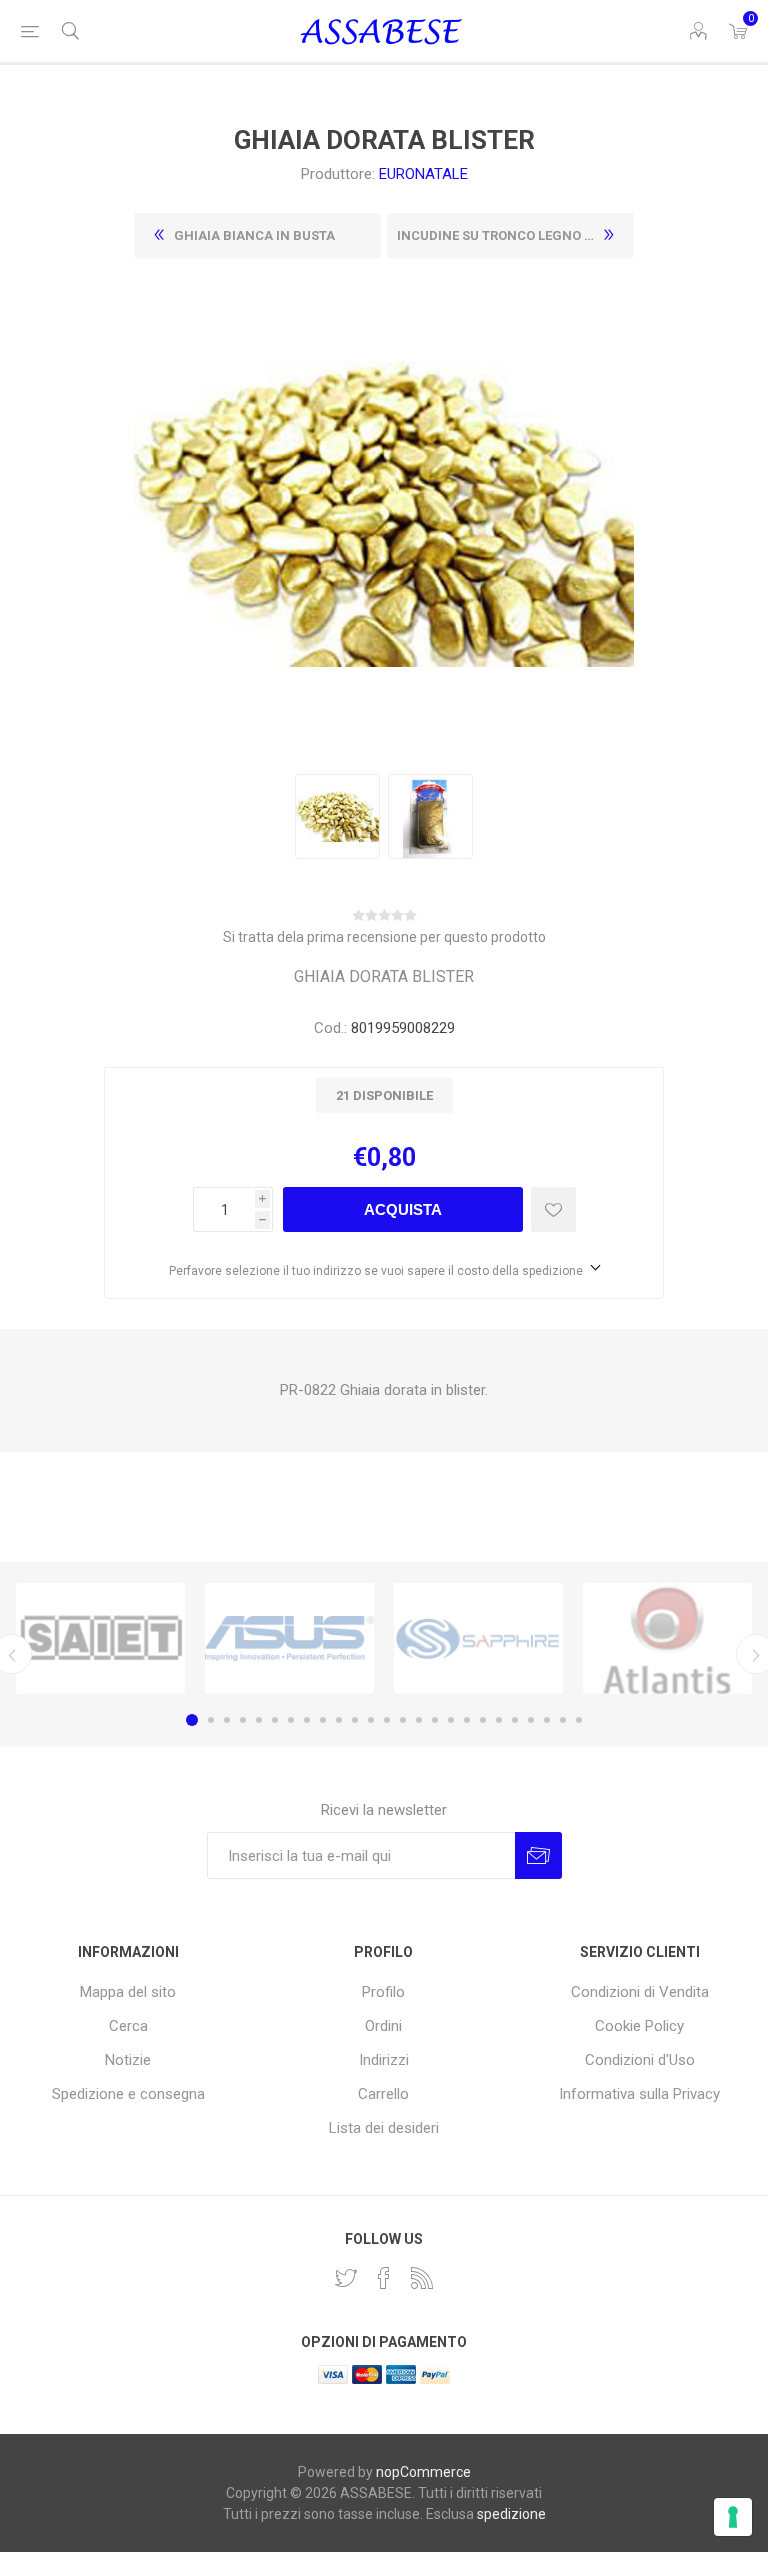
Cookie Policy (639, 2026)
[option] (100, 1639)
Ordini (383, 2026)
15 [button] (419, 1720)
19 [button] (483, 1720)
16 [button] (435, 1720)
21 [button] (515, 1720)
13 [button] (387, 1720)
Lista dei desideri (384, 2128)
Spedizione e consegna (128, 2094)
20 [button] (499, 1720)
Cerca (128, 2026)
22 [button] (531, 1720)
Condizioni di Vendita (640, 1992)
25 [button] (579, 1720)
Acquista (403, 1209)
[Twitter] (346, 2278)
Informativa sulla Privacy (639, 2094)
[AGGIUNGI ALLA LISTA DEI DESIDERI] (553, 1209)
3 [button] (227, 1720)
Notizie (128, 2060)
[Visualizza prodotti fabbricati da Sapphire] (478, 1639)
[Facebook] (384, 2278)
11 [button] (355, 1720)
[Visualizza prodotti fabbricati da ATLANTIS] (667, 1639)
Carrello (383, 2094)
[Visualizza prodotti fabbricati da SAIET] (100, 1639)
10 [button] (339, 1720)
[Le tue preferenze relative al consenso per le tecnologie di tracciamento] (733, 2517)
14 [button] (403, 1720)
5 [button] (259, 1720)
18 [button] (467, 1720)
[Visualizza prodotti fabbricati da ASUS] (289, 1639)
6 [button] (275, 1720)
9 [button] (323, 1720)
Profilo (383, 1992)
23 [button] (547, 1720)
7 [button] (291, 1720)
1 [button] (192, 1720)
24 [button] (563, 1720)
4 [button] (243, 1720)
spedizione (511, 2514)
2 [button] (211, 1720)
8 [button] (307, 1720)
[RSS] (422, 2278)
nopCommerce (423, 2472)
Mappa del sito (128, 1992)
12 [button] (371, 1720)
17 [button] (451, 1720)
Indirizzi (384, 2060)
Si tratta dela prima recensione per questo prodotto (384, 937)
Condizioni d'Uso (640, 2060)
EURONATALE (423, 174)
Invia (538, 1855)
